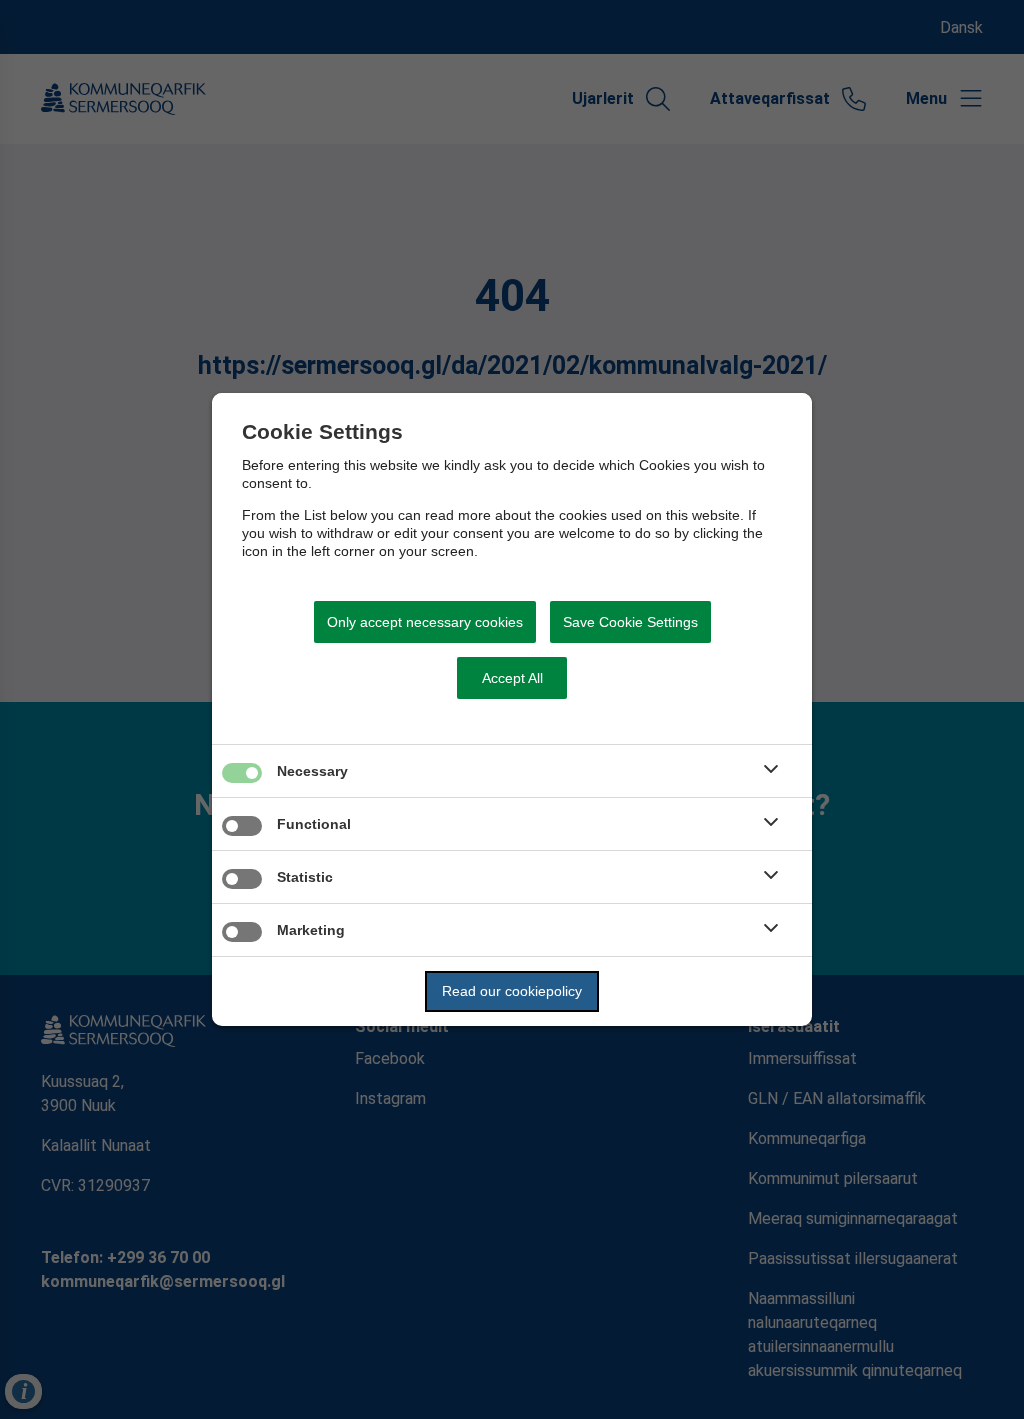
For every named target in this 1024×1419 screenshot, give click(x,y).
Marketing (311, 930)
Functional (314, 824)
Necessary (312, 771)
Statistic (305, 877)
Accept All (512, 678)
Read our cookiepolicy (512, 991)
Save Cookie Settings (630, 622)
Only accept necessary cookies (425, 622)
